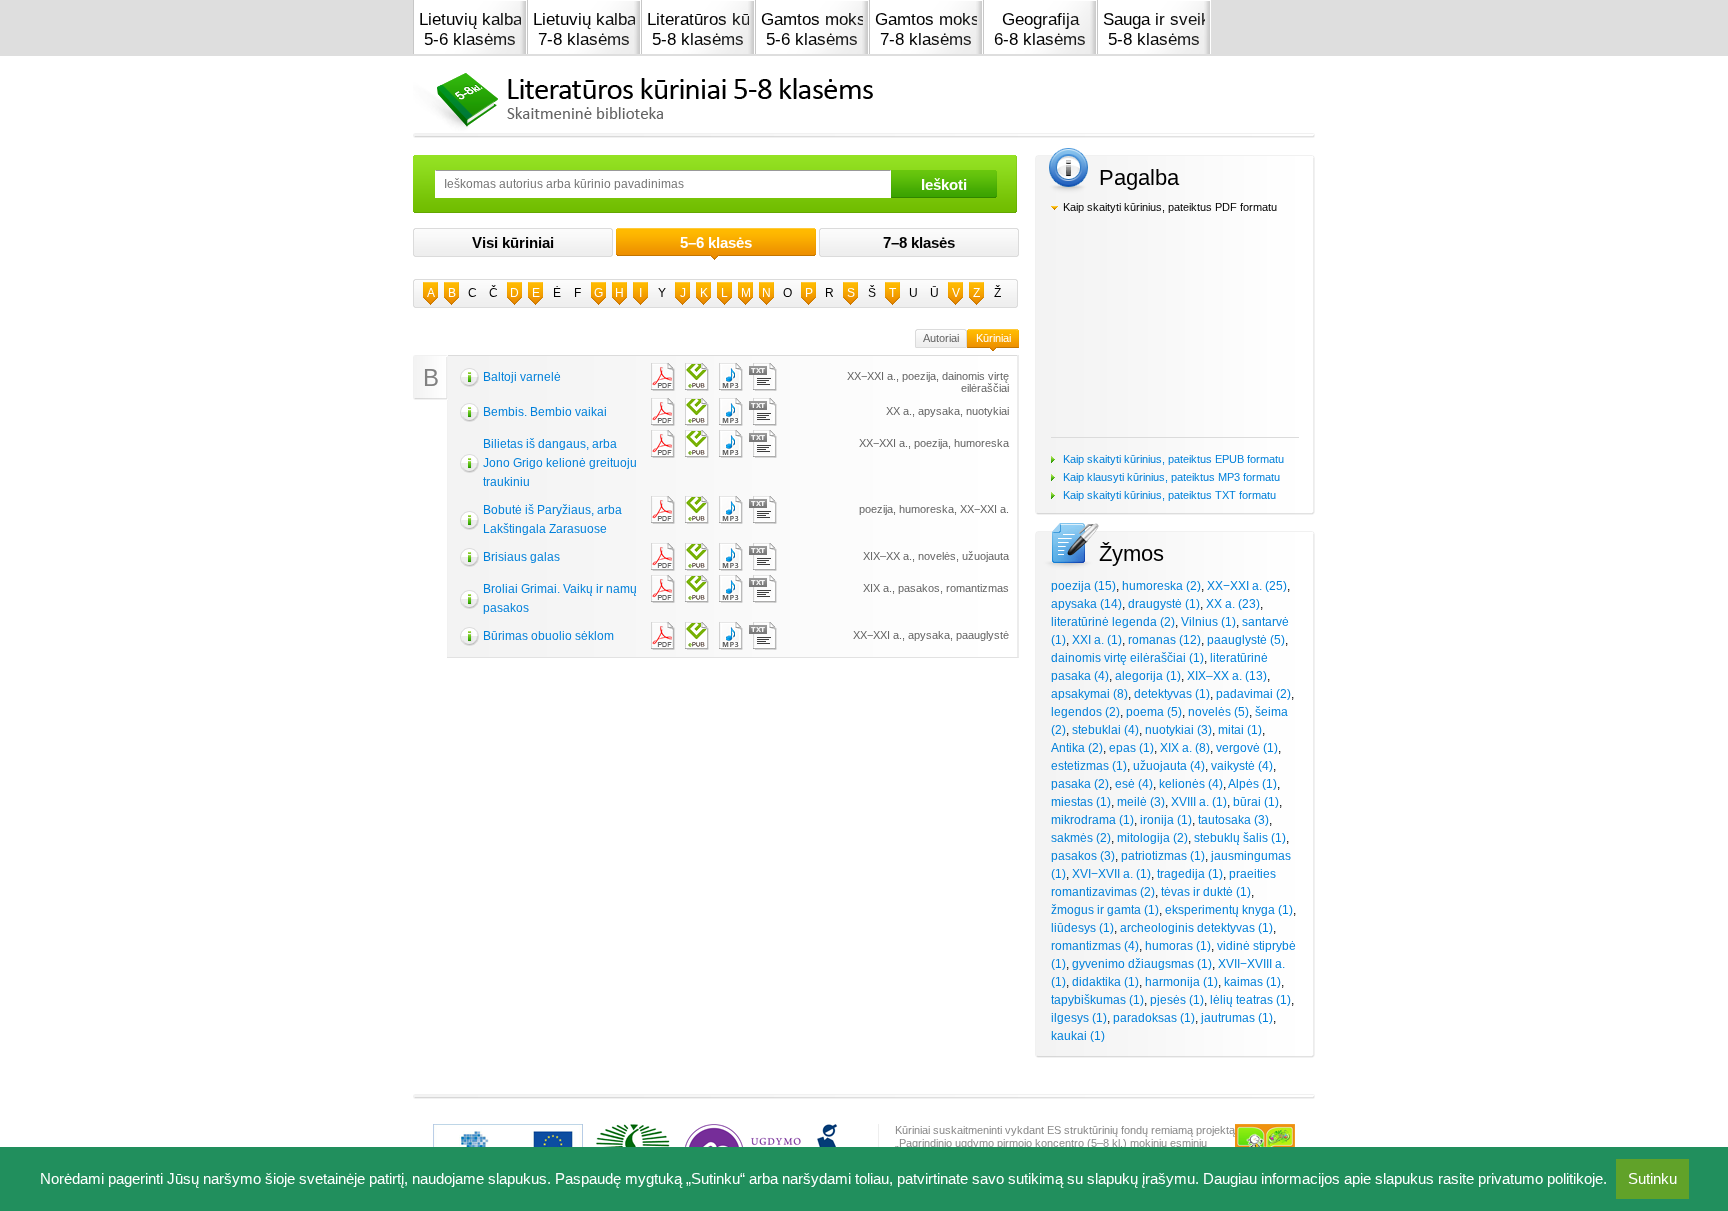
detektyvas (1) (1172, 694)
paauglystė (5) (1246, 640)
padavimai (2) (1253, 694)
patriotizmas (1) (1163, 856)
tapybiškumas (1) (1097, 1000)
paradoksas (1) (1154, 1018)
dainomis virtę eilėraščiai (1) (1127, 658)
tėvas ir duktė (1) (1206, 892)
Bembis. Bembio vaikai (545, 412)
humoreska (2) (1161, 586)
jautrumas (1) (1237, 1018)
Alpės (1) (1252, 784)
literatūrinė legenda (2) (1113, 622)
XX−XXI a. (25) (1247, 586)
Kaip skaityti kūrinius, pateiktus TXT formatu (1169, 495)
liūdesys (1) (1082, 928)
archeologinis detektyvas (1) (1196, 928)
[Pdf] (661, 377)
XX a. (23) (1233, 604)
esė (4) (1134, 784)
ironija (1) (1166, 820)
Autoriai (941, 338)
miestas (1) (1081, 802)
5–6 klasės (716, 242)
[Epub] (695, 377)
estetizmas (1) (1089, 766)
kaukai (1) (1078, 1036)
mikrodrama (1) (1092, 820)
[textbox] (663, 184)
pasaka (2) (1080, 784)
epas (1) (1131, 748)
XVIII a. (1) (1199, 802)
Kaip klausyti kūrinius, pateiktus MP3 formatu (1171, 477)
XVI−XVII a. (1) (1111, 874)
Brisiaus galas (521, 557)
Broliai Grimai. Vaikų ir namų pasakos (560, 598)
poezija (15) (1083, 586)
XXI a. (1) (1097, 640)
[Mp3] (729, 377)
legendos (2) (1085, 712)
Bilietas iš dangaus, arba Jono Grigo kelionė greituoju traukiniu (560, 463)
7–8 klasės (919, 242)
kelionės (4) (1191, 784)
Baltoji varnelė (522, 377)
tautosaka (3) (1233, 820)
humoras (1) (1178, 946)
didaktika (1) (1105, 982)
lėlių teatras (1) (1250, 1000)
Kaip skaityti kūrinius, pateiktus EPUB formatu (1173, 459)
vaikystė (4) (1242, 766)
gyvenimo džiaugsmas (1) (1142, 964)
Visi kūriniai (513, 242)
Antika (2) (1077, 748)
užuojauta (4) (1169, 766)
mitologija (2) (1152, 838)
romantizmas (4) (1095, 946)
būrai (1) (1256, 802)
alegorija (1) (1148, 676)
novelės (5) (1218, 712)
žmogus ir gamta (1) (1105, 910)
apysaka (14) (1086, 604)
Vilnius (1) (1208, 622)
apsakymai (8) (1089, 694)
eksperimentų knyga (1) (1229, 910)
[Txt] (763, 377)
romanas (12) (1164, 640)
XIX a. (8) (1185, 748)
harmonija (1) (1181, 982)
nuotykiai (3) (1178, 730)
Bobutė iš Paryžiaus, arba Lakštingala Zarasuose (552, 519)
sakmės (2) (1081, 838)
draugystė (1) (1164, 604)
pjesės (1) (1177, 1000)
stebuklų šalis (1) (1240, 838)
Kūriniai (993, 338)
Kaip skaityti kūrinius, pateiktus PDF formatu (1170, 207)
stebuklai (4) (1105, 730)
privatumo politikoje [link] (1540, 1178)
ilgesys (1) (1079, 1018)
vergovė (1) (1247, 748)
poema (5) (1154, 712)
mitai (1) (1240, 730)
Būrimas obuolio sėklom (548, 636)
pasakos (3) (1083, 856)
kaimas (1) (1252, 982)
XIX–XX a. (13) (1227, 676)
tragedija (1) (1190, 874)
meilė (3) (1141, 802)
